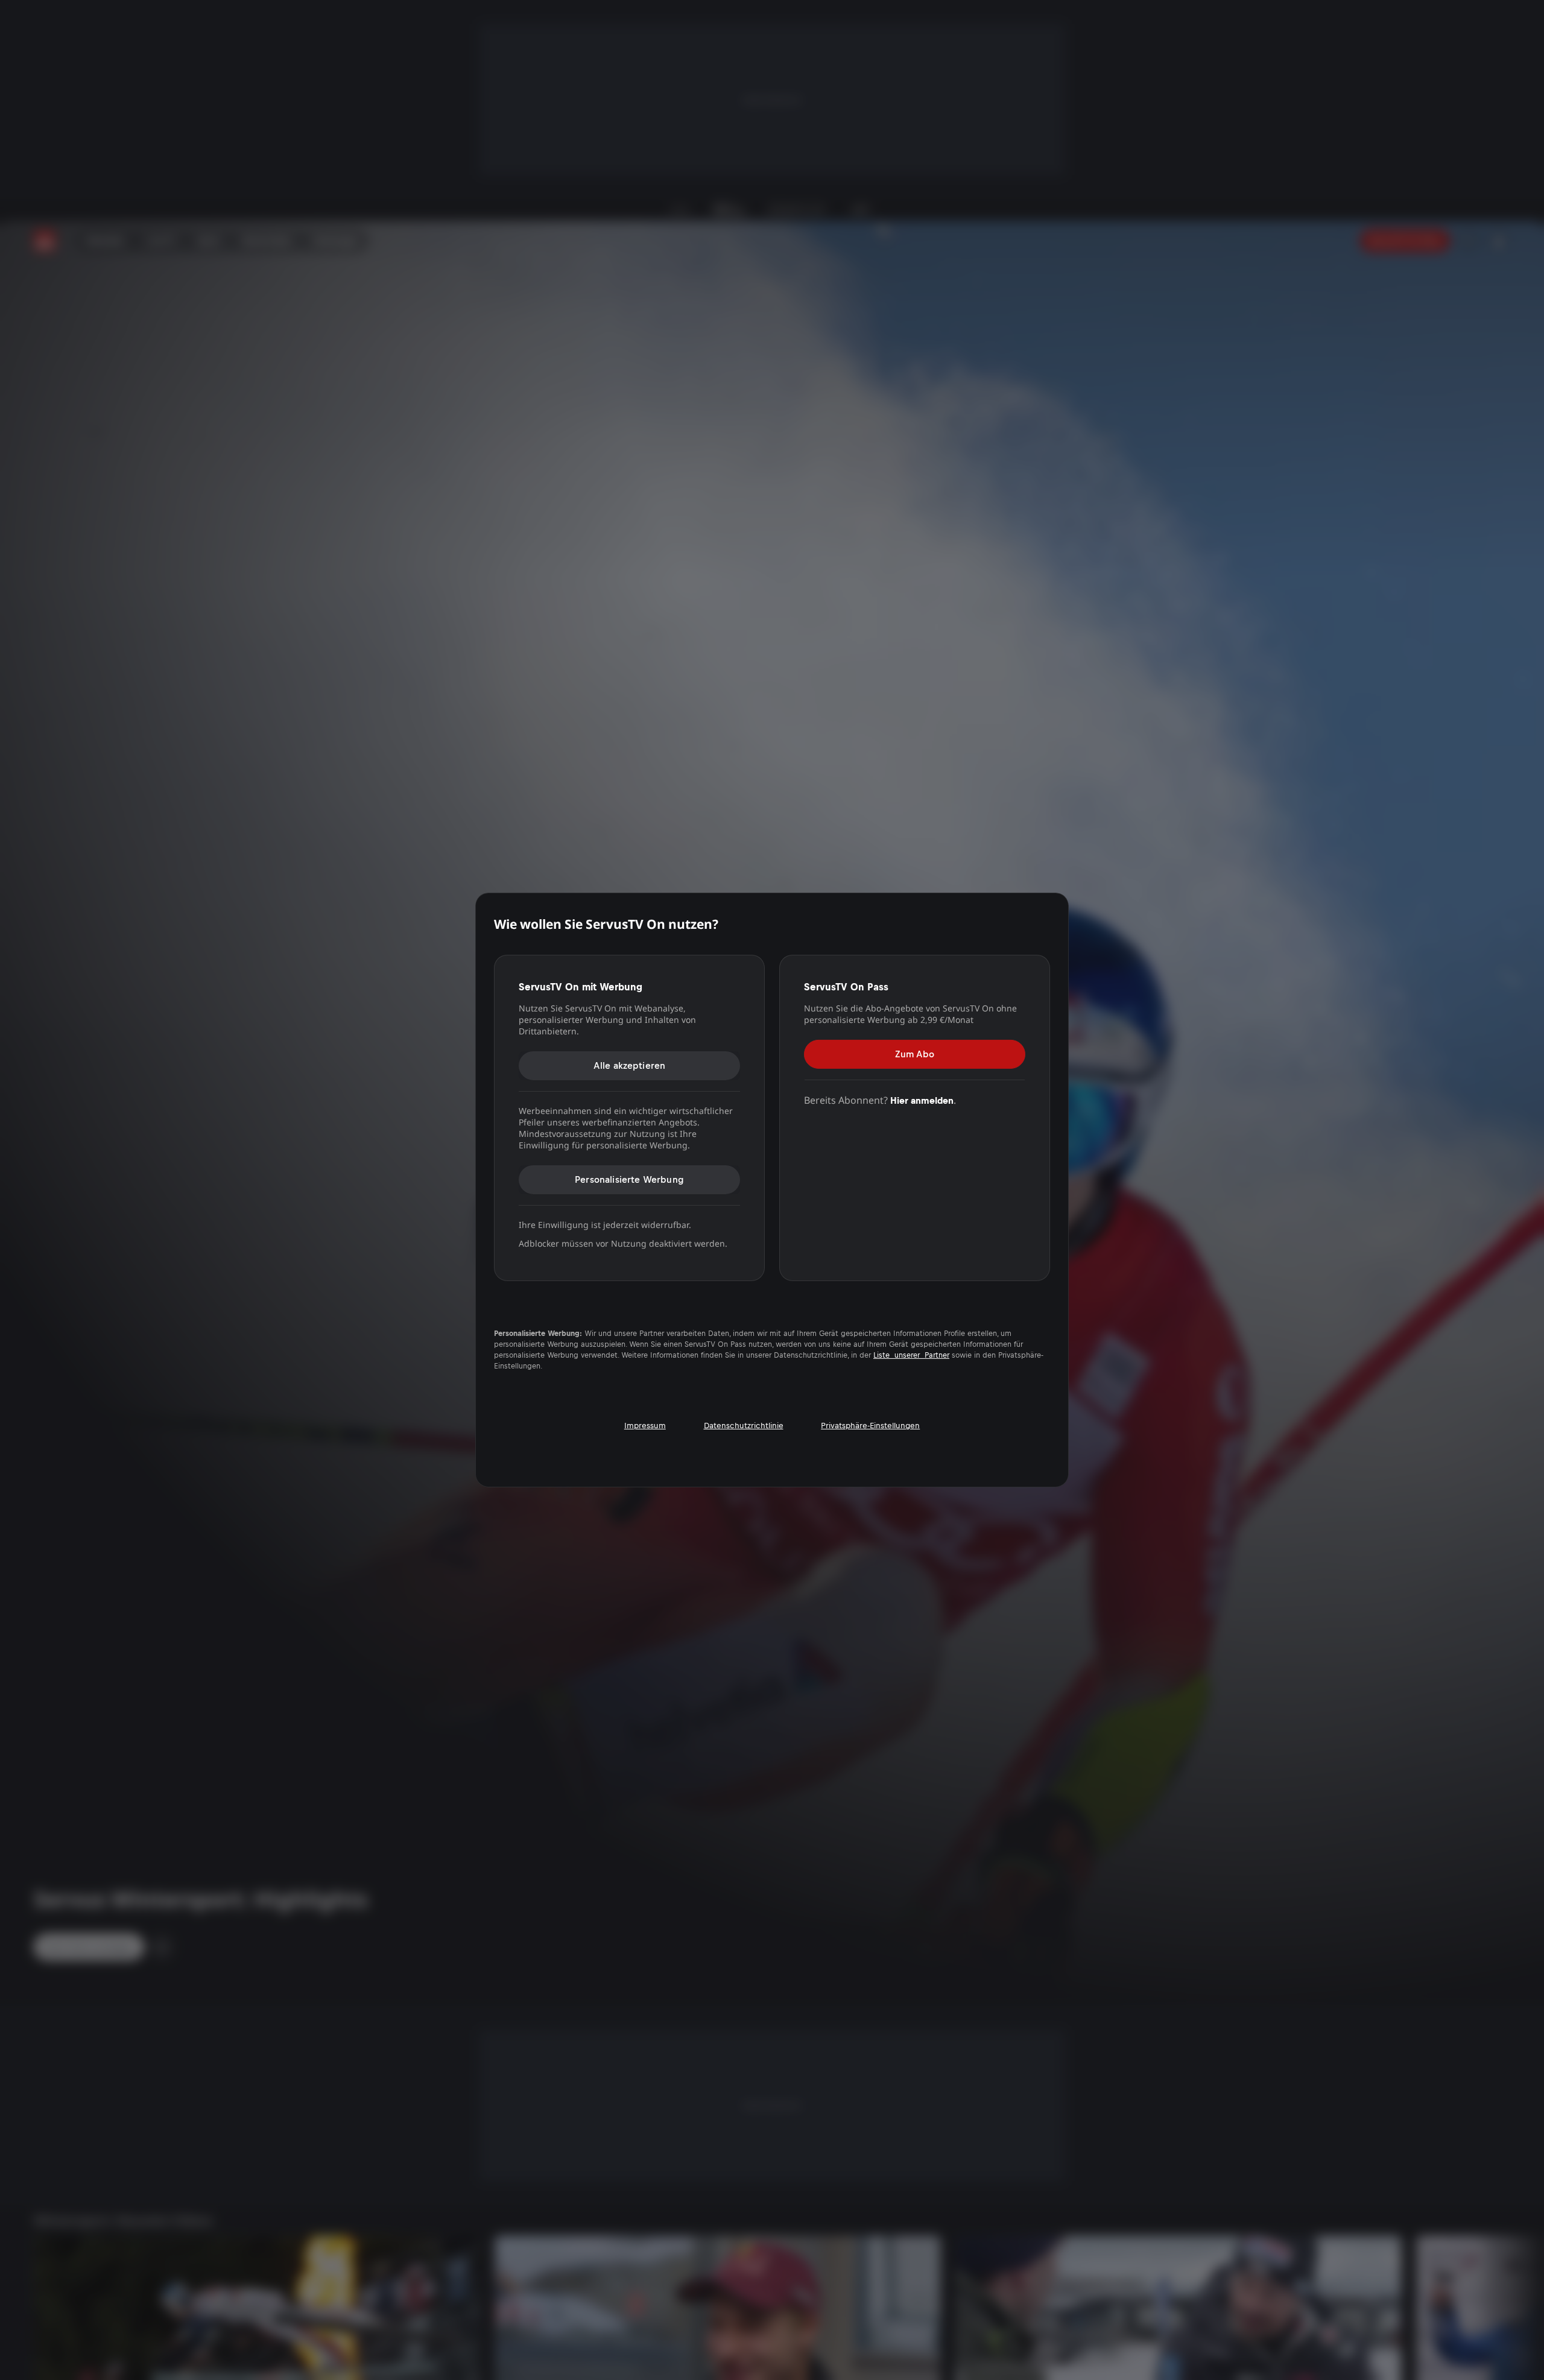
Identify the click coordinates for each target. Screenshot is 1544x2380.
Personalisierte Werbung (629, 1179)
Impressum (645, 1426)
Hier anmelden (922, 1100)
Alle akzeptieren (630, 1065)
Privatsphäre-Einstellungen (870, 1426)
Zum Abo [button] (915, 1053)
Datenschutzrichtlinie (744, 1426)
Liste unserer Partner (911, 1355)
